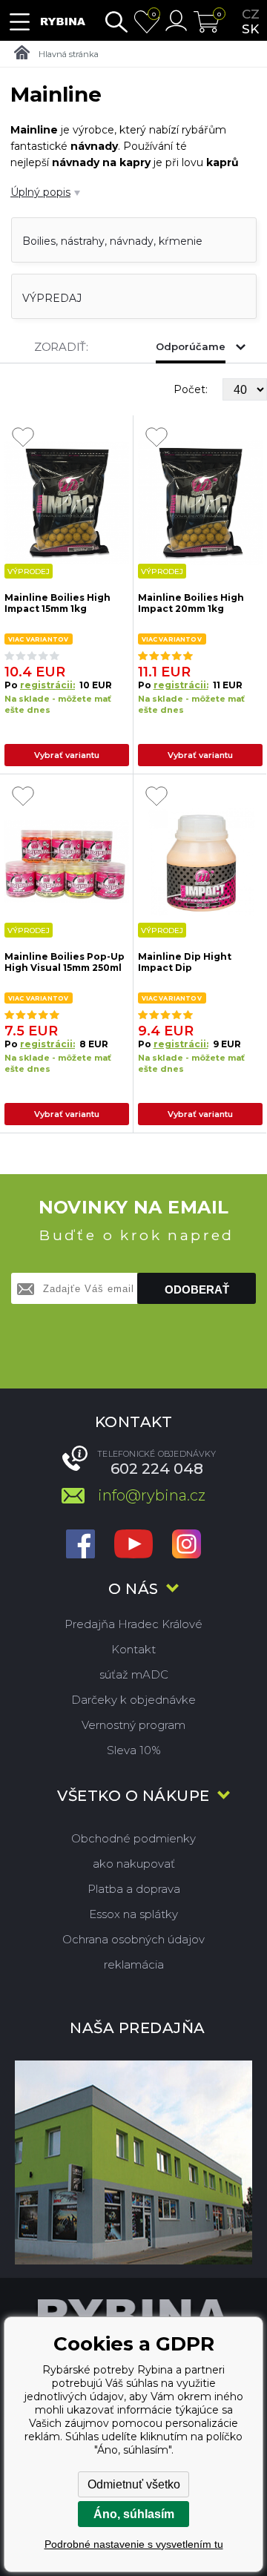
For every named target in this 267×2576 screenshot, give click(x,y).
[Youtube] (133, 1545)
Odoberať (197, 1289)
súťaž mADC (134, 1674)
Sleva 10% (134, 1750)
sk (250, 29)
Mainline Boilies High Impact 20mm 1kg (191, 603)
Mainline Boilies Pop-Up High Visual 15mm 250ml (65, 962)
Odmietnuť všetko (134, 2484)
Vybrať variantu (67, 755)
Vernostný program (133, 1725)
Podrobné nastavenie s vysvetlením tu (134, 2544)
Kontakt (133, 1649)
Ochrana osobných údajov (133, 1939)
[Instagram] (187, 1545)
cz (251, 14)
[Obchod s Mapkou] (133, 2162)
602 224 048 (157, 1469)
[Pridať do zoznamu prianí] (23, 438)
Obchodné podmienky (133, 1838)
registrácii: (47, 685)
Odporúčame (191, 346)
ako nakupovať (134, 1864)
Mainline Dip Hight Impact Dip (185, 962)
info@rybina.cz (152, 1495)
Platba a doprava (134, 1889)
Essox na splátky (133, 1914)
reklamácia (134, 1964)
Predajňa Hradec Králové (133, 1624)
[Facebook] (80, 1545)
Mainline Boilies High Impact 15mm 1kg (57, 603)
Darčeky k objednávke (133, 1700)
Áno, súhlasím (134, 2514)
